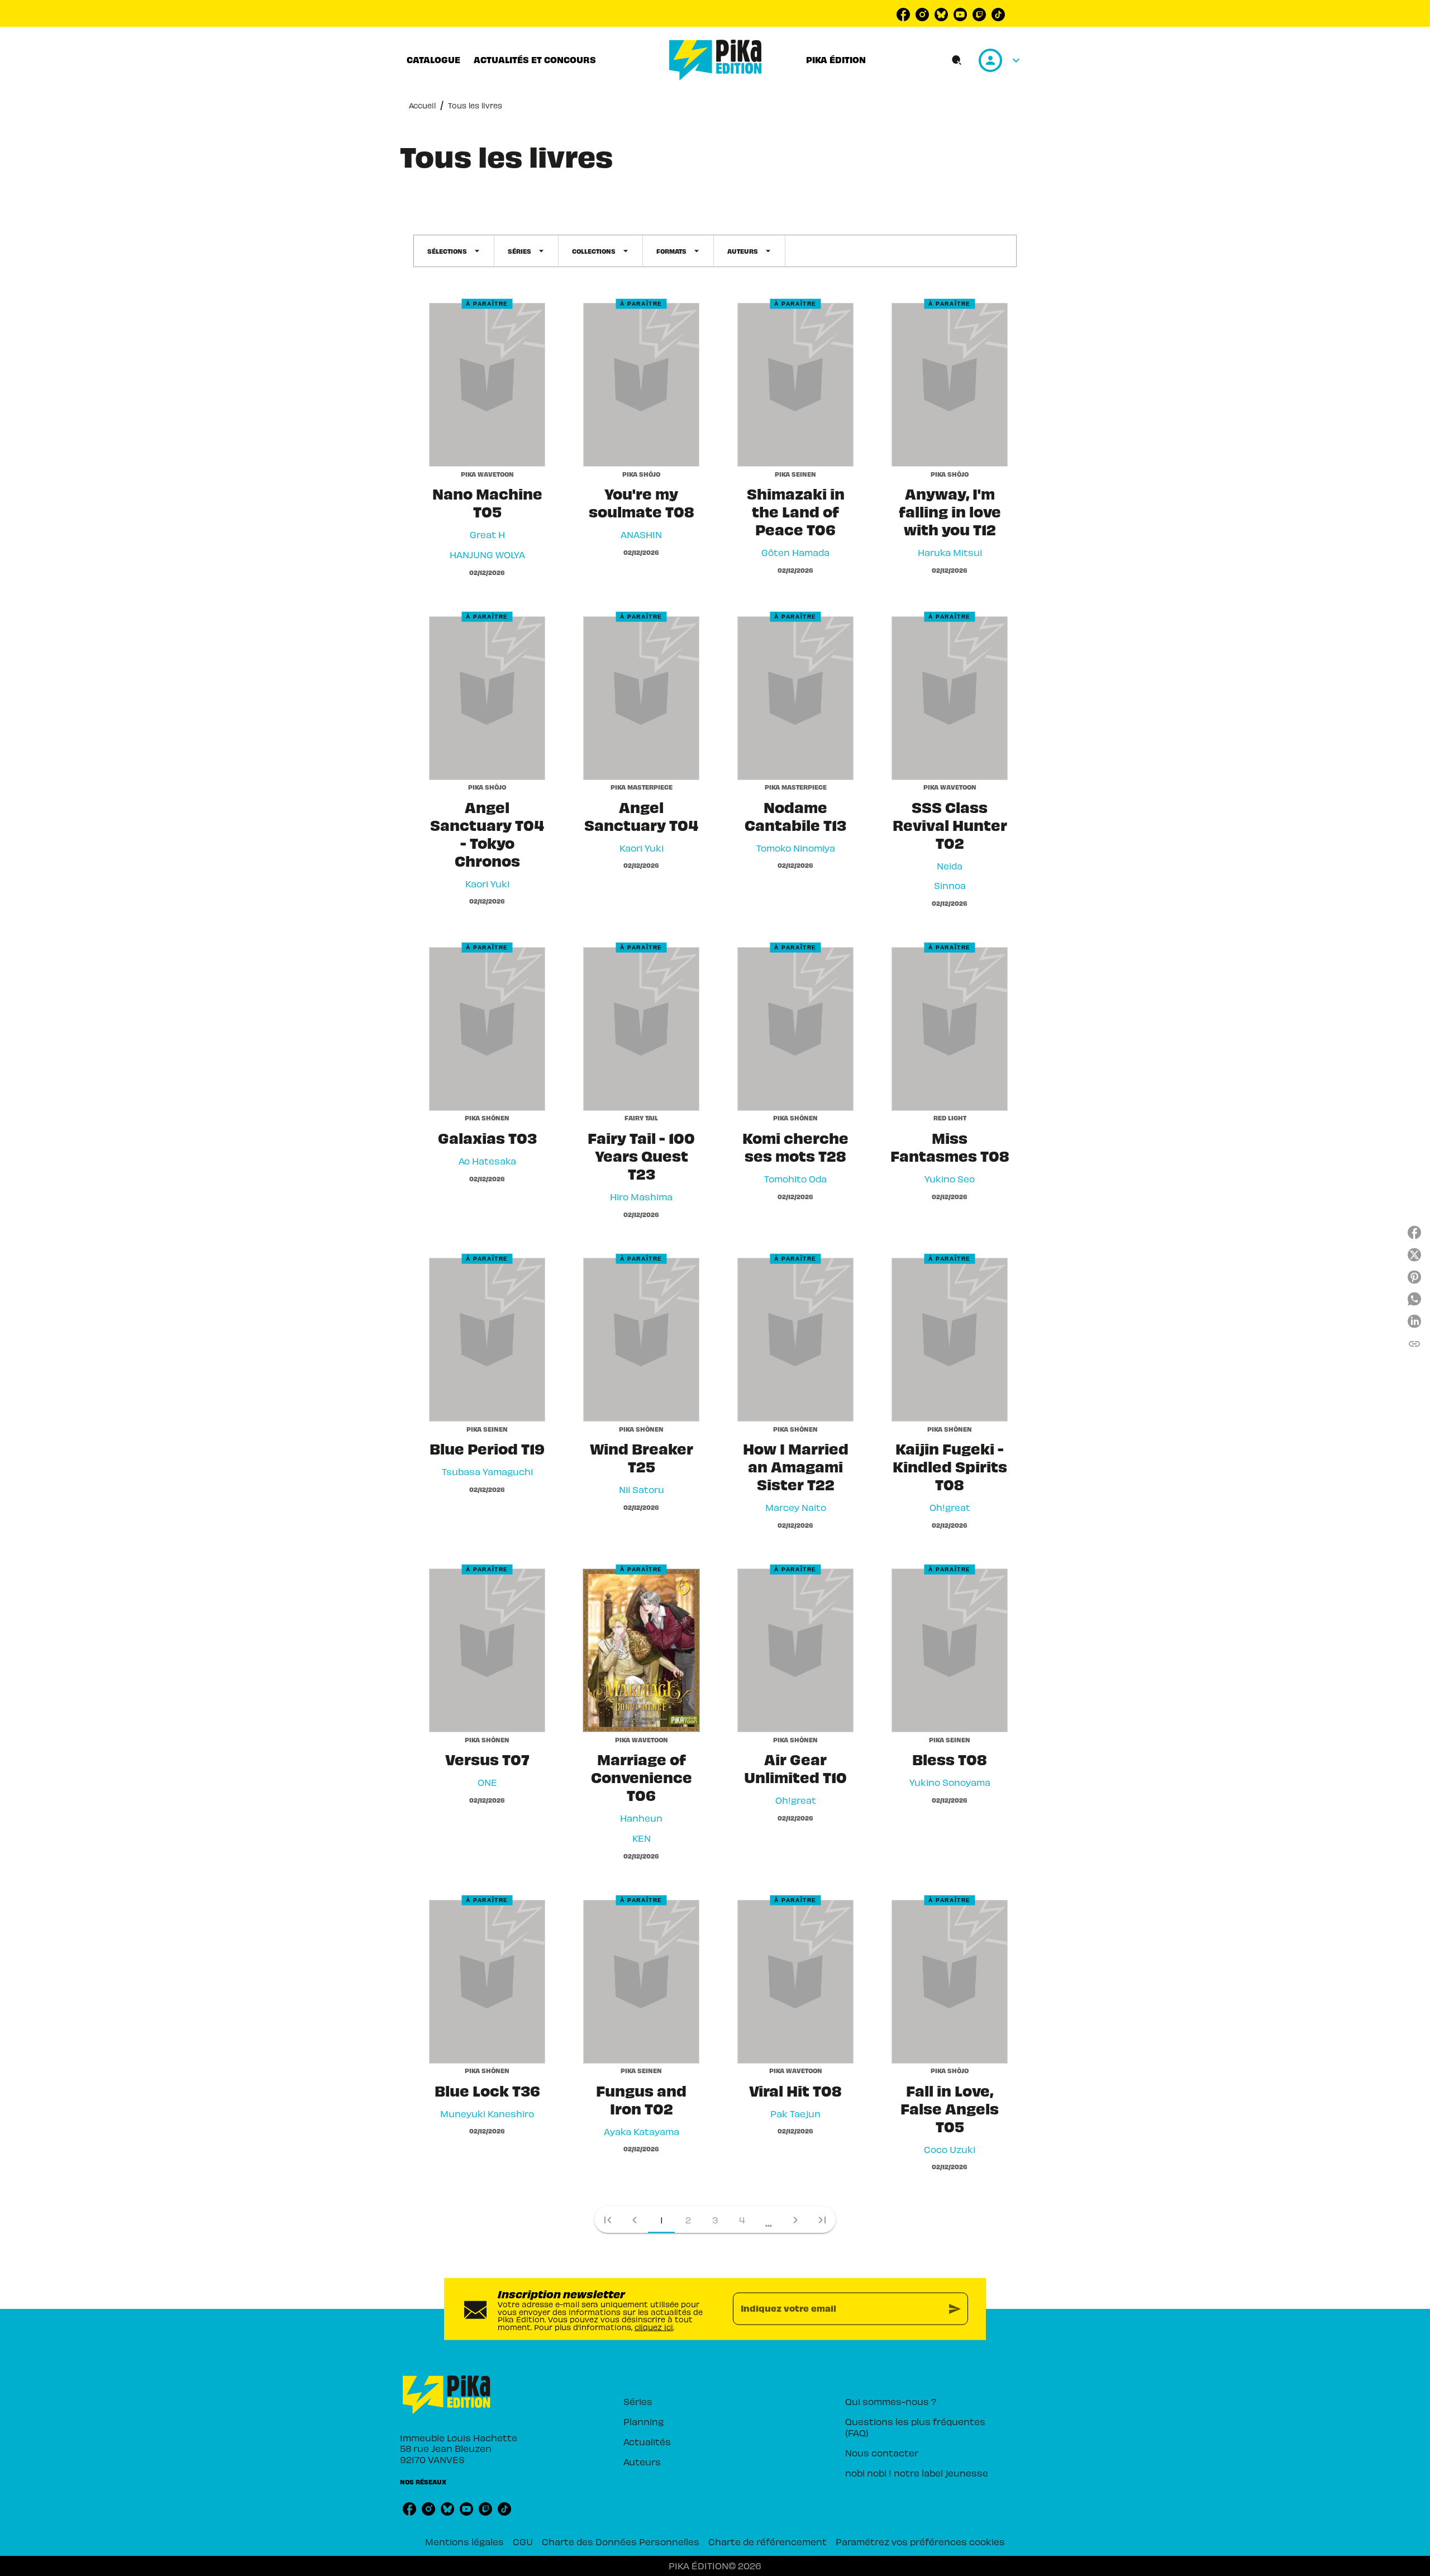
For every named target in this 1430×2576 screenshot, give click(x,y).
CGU (523, 2541)
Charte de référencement (768, 2541)
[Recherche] (957, 60)
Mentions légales (464, 2541)
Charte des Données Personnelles (621, 2541)
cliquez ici (654, 2327)
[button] (454, 251)
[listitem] (903, 15)
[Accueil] (716, 60)
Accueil (422, 105)
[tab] (433, 60)
